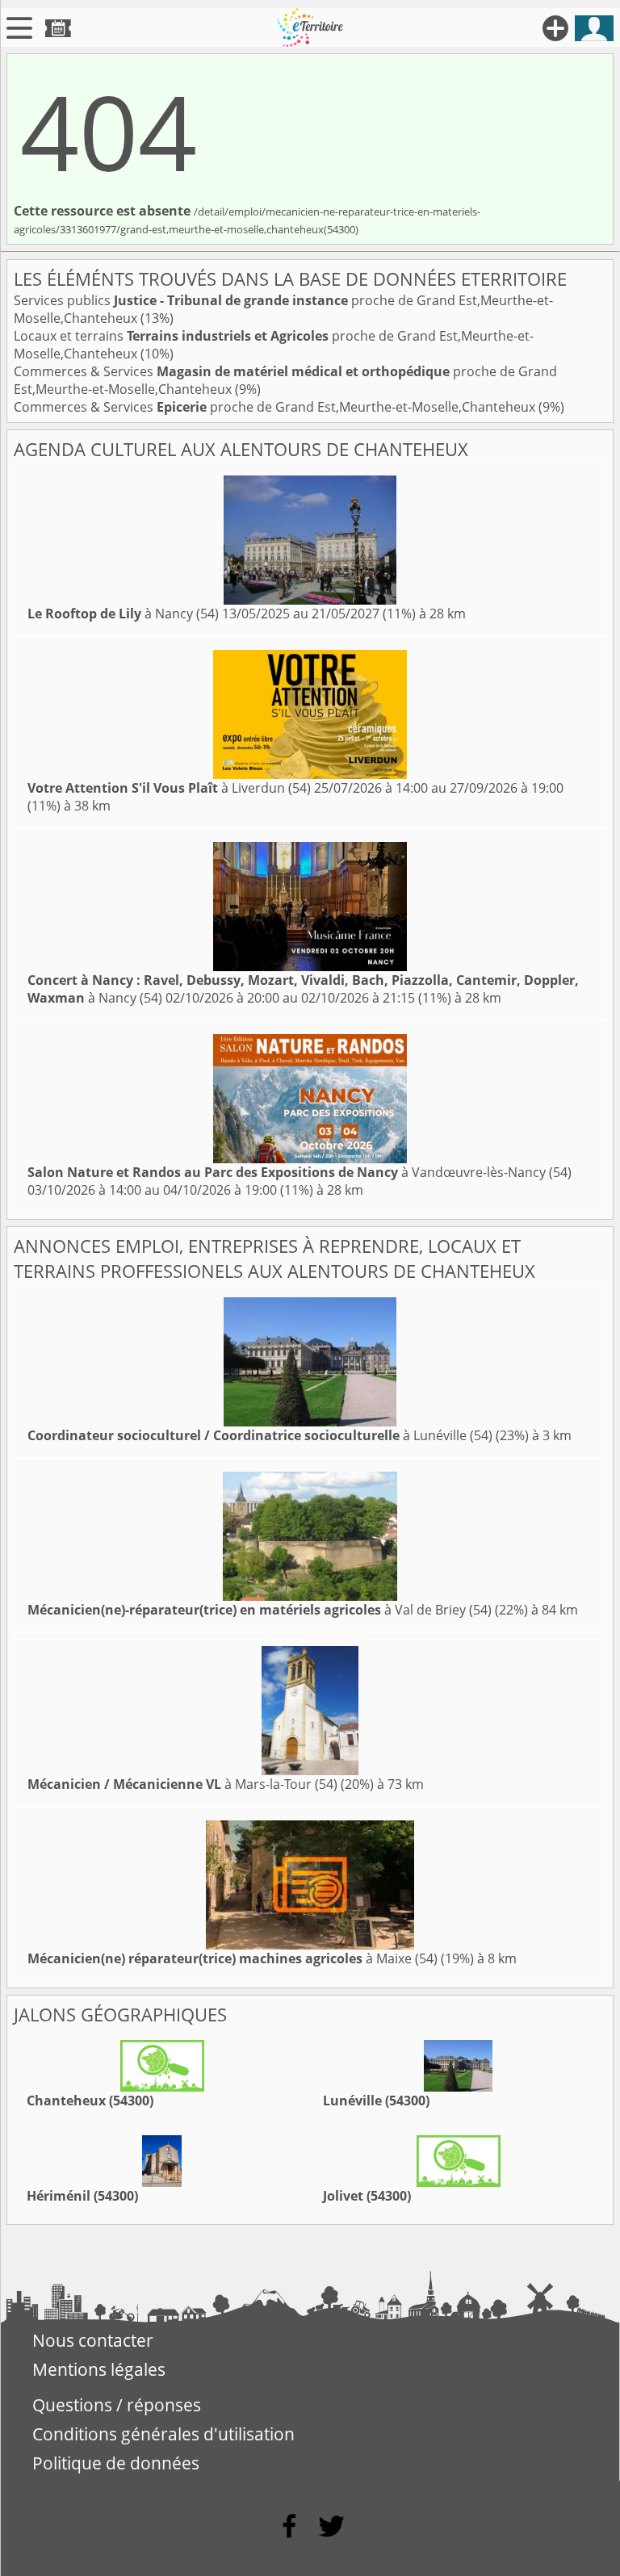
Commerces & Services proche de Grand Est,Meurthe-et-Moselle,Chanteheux (276, 407)
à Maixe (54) (232, 1958)
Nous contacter (93, 2340)
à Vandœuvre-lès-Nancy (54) (300, 1172)
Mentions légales (99, 2369)
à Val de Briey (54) (260, 1610)
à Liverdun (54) (169, 788)
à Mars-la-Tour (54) (182, 1784)
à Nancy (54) (123, 614)
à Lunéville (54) (260, 1435)
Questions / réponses (117, 2405)
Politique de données (116, 2463)
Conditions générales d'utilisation (163, 2434)
